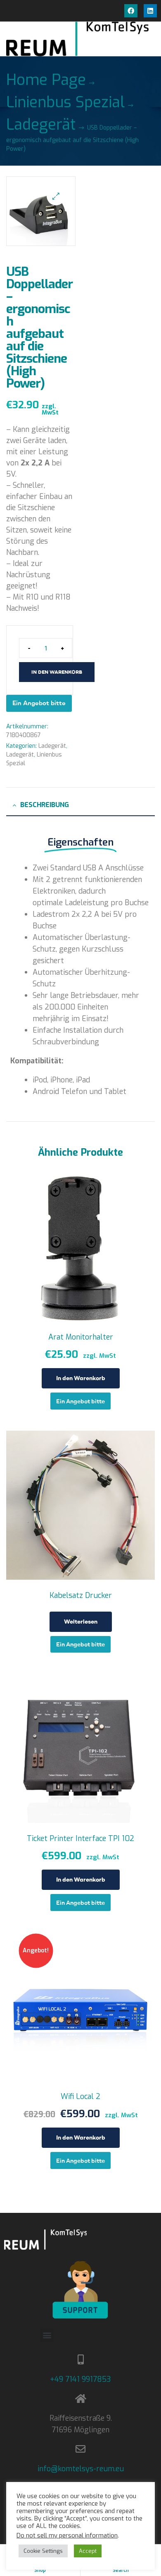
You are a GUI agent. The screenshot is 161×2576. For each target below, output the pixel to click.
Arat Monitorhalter (81, 1337)
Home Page (46, 80)
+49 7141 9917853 (80, 2379)
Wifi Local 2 (80, 2096)
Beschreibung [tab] (45, 805)
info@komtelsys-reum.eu (81, 2469)
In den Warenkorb (57, 672)
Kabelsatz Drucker (81, 1595)
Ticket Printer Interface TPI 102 (80, 1839)
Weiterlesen (81, 1622)
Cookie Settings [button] (43, 2551)
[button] (56, 196)
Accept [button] (88, 2551)
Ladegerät (41, 125)
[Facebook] (131, 11)
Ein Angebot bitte (39, 703)
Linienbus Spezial (65, 102)
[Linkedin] (150, 11)
